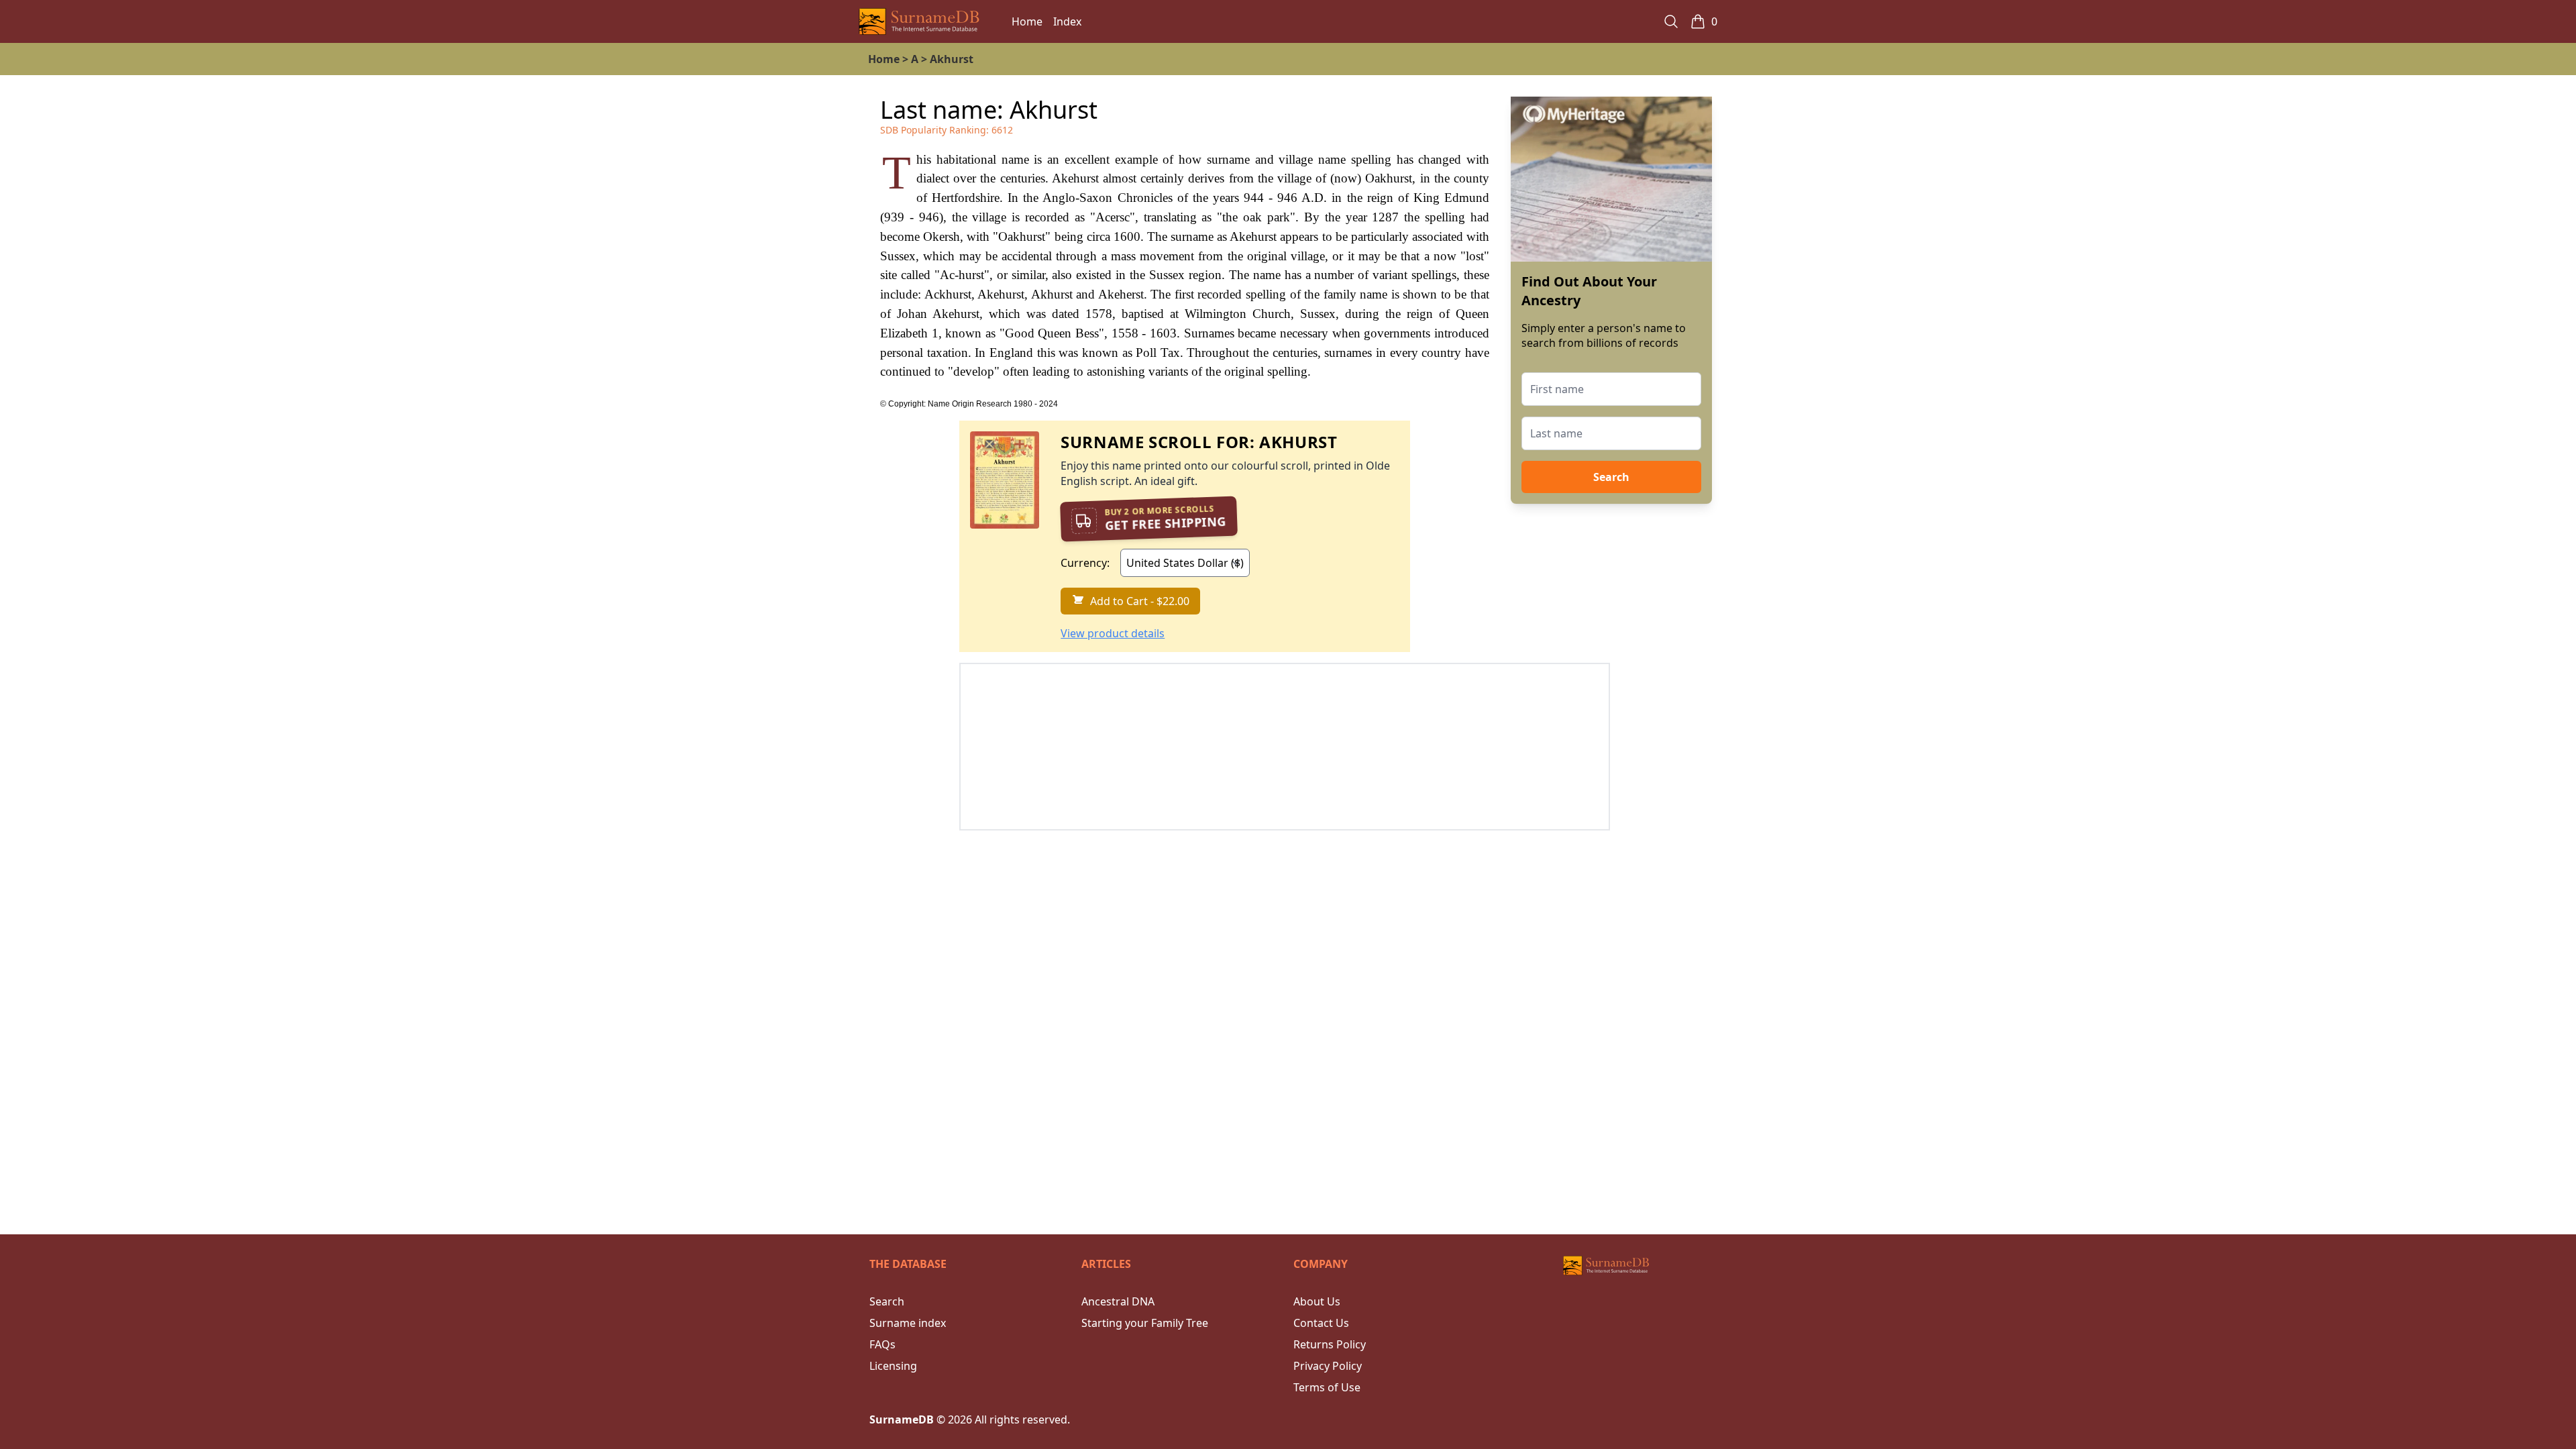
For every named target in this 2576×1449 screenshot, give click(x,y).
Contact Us (1321, 1323)
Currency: (1085, 563)
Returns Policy (1330, 1344)
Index (1067, 21)
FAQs (882, 1344)
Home (1027, 21)
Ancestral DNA (1118, 1301)
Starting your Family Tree (1145, 1323)
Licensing (893, 1366)
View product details (1113, 633)
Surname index (908, 1323)
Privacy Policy (1328, 1366)
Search (1611, 477)
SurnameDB (902, 1419)
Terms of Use (1327, 1387)
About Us (1317, 1301)
